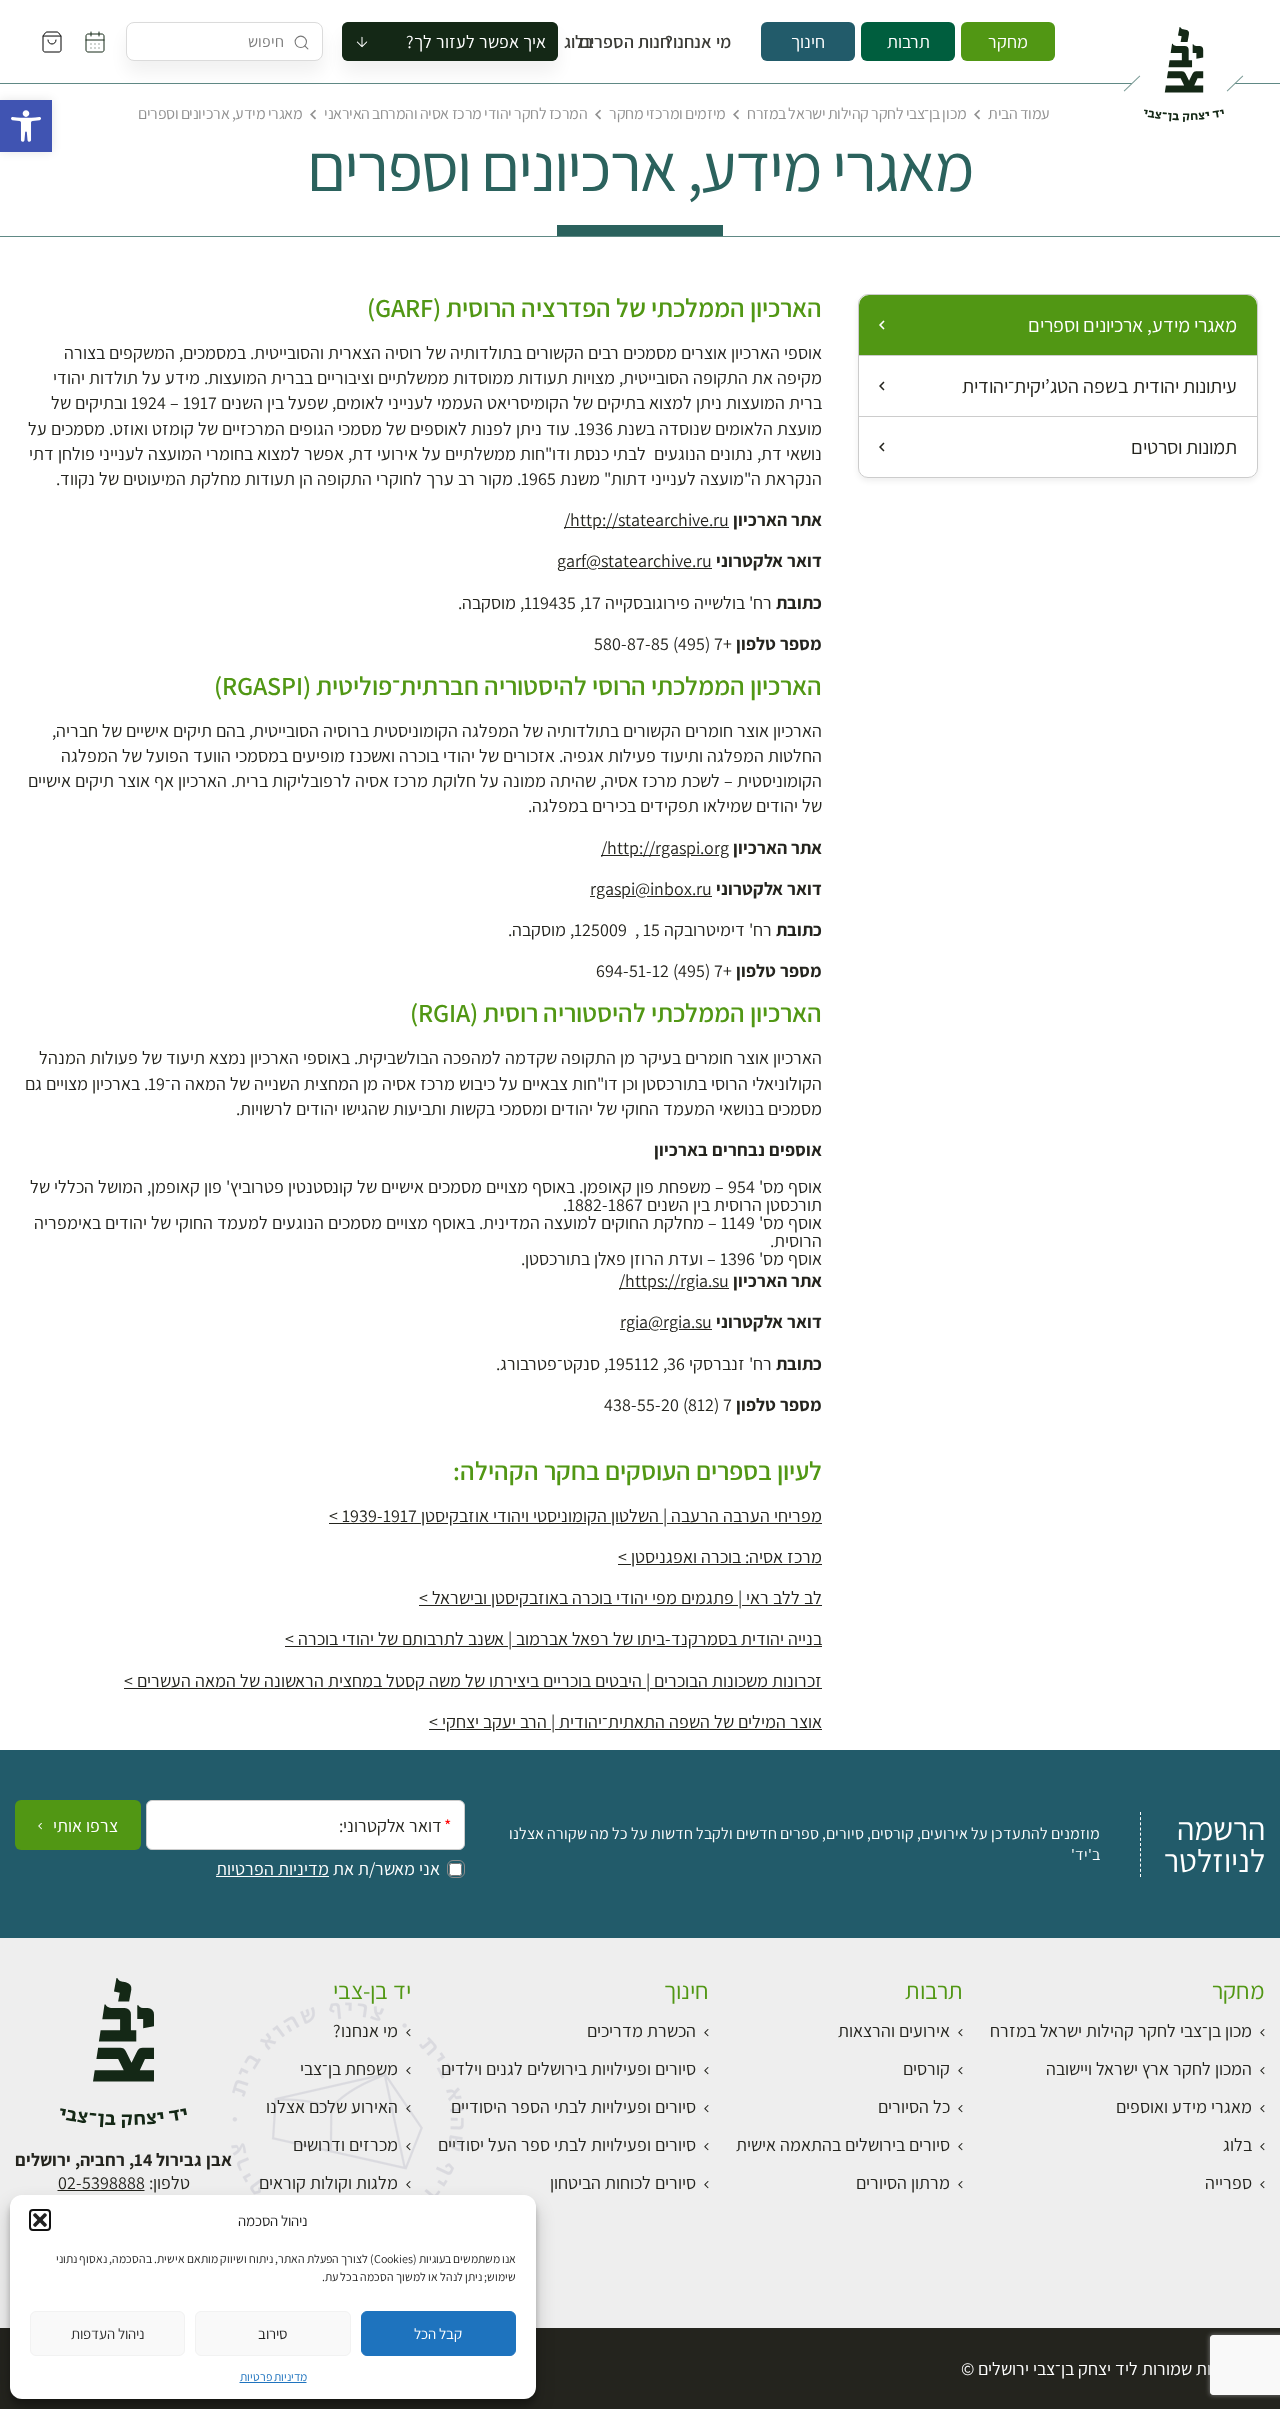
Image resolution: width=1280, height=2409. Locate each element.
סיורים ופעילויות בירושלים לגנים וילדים (568, 2068)
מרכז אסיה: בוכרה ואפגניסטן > (720, 1556)
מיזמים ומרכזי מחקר (667, 113)
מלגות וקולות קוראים (328, 2182)
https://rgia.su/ (674, 1280)
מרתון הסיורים (903, 2182)
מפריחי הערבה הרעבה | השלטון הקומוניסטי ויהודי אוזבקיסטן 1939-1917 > (575, 1515)
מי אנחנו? (711, 42)
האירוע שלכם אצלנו (332, 2106)
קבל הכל (438, 2333)
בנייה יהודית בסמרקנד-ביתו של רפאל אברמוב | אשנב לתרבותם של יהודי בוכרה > (553, 1638)
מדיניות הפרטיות (272, 1869)
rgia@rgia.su (666, 1321)
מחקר (1008, 41)
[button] (26, 126)
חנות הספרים (643, 42)
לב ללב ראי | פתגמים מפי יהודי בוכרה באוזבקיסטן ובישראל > (620, 1597)
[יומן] (95, 42)
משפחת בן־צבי (349, 2068)
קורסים (926, 2068)
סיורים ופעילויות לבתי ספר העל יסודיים (567, 2144)
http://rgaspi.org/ (665, 847)
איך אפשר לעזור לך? (476, 41)
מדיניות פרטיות (273, 2376)
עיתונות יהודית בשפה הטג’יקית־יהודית (1099, 386)
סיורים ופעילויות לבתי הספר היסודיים (573, 2106)
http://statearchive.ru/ (646, 519)
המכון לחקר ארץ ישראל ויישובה (1149, 2068)
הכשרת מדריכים (641, 2030)
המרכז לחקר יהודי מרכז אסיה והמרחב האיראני (455, 113)
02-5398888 (101, 2182)
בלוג (585, 42)
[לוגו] (1183, 66)
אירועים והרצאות (894, 2030)
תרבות (908, 41)
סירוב (272, 2333)
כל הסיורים (914, 2106)
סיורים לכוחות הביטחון (623, 2182)
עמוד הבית (1019, 113)
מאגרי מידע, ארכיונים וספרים (1132, 325)
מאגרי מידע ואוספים (1184, 2106)
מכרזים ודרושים (345, 2144)
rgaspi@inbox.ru (651, 888)
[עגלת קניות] (52, 42)
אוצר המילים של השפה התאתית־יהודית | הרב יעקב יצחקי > (625, 1721)
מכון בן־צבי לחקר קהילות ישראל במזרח (856, 113)
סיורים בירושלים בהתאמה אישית (843, 2144)
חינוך (808, 41)
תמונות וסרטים (1184, 447)
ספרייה (1228, 2182)
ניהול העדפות (108, 2333)
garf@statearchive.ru (634, 560)
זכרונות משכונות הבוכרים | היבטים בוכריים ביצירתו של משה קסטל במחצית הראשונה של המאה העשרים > (473, 1680)
